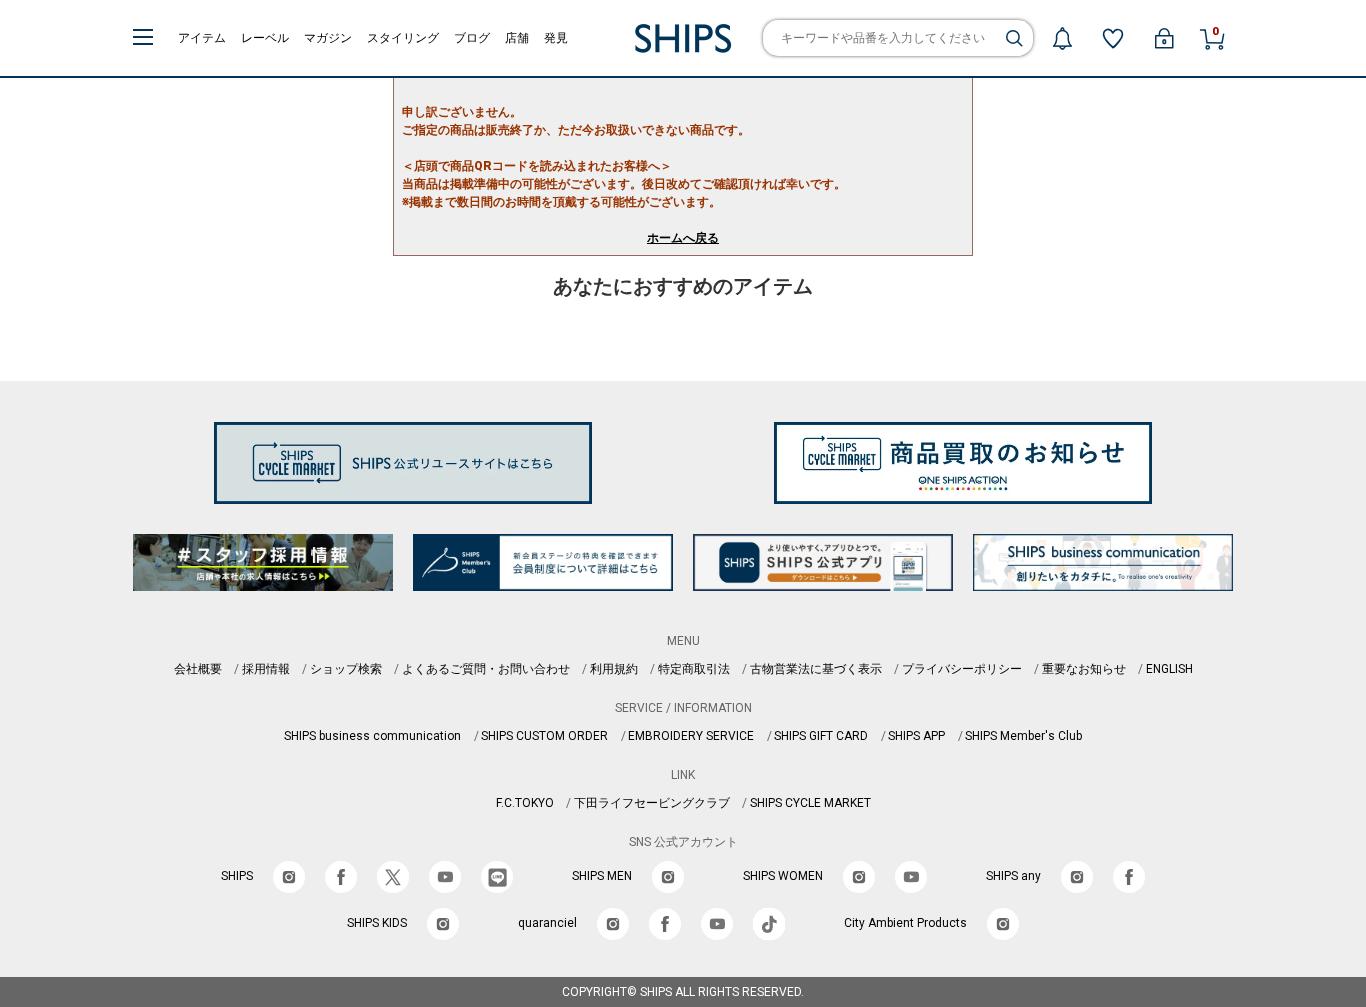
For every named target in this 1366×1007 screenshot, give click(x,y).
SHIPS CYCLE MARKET (810, 803)
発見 (556, 38)
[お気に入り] (1113, 38)
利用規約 (614, 669)
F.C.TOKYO (525, 803)
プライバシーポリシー (962, 669)
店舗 (517, 38)
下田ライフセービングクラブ (652, 803)
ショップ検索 (346, 669)
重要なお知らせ (1084, 669)
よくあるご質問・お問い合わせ (486, 669)
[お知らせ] (1062, 38)
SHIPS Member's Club (1023, 736)
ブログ (472, 38)
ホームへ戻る (683, 238)
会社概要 (198, 669)
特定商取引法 (694, 669)
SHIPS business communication (372, 736)
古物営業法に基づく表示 (816, 669)
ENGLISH (1169, 669)
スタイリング (403, 38)
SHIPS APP (916, 736)
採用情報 (266, 669)
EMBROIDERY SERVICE (691, 736)
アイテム (202, 38)
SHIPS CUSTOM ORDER (544, 736)
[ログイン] (1164, 38)
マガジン (328, 38)
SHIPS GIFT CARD (821, 736)
